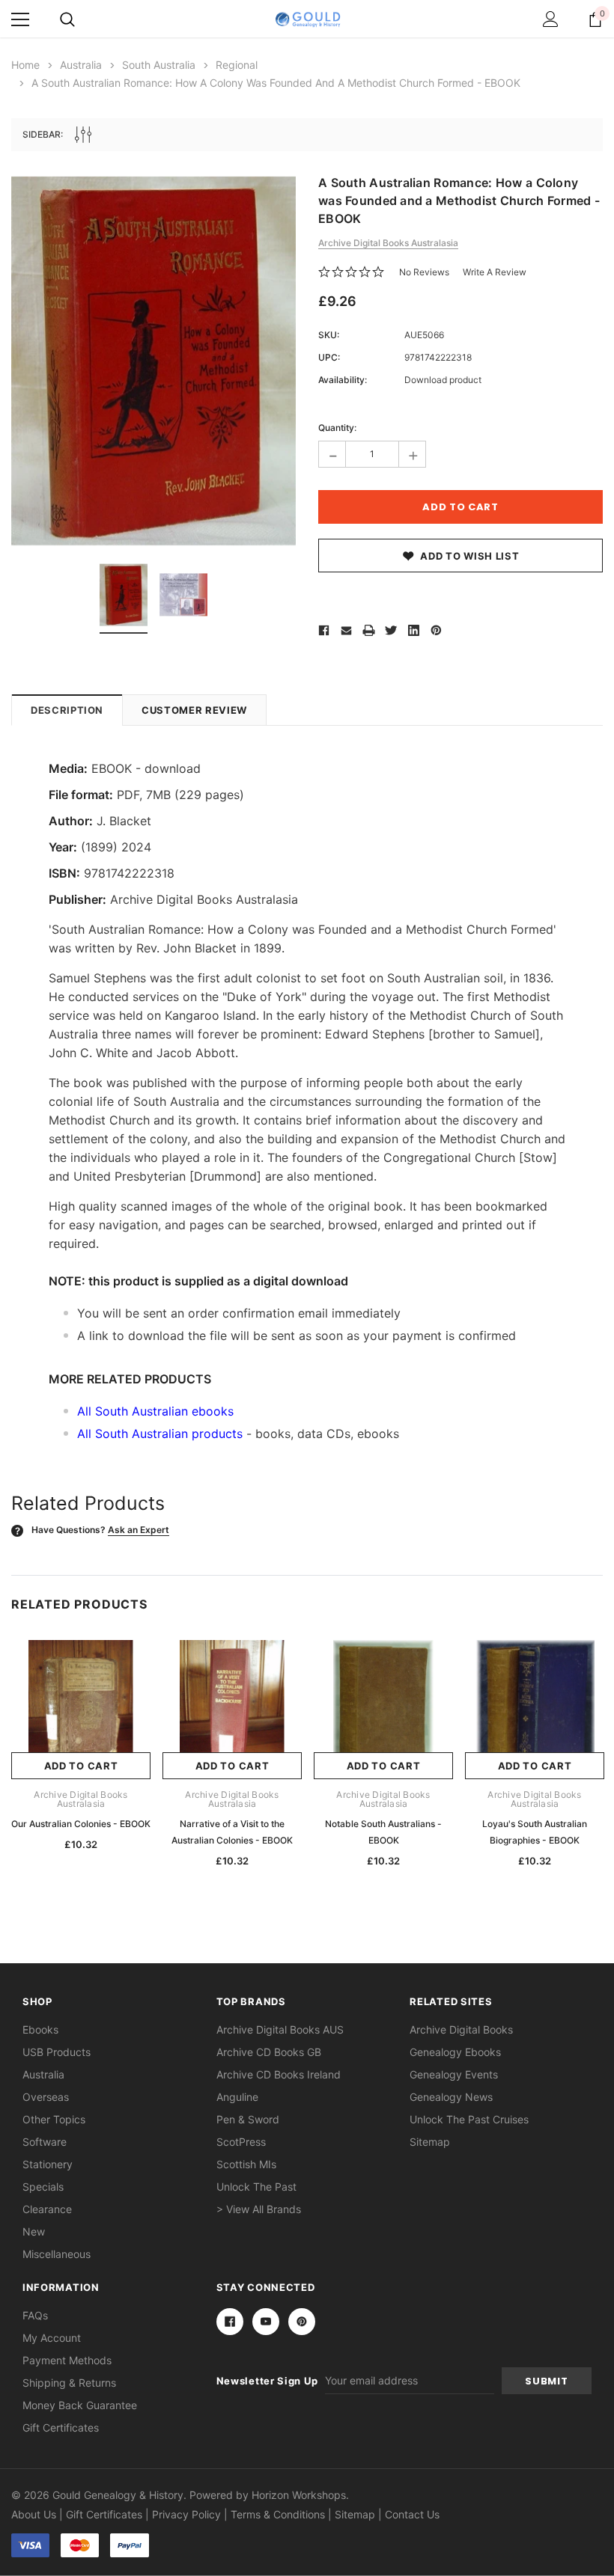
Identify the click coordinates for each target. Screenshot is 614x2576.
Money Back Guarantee (80, 2405)
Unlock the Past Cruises (469, 2119)
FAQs (35, 2315)
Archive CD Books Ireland (279, 2074)
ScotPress (241, 2142)
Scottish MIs (246, 2164)
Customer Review (194, 710)
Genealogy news (451, 2097)
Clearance (47, 2209)
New (34, 2231)
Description (67, 710)
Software (45, 2142)
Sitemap (430, 2142)
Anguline (237, 2097)
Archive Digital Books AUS (280, 2029)
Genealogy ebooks (455, 2052)
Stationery (48, 2164)
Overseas (46, 2097)
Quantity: (337, 428)
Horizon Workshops (299, 2495)
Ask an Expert (139, 1530)
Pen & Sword (248, 2119)
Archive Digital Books (461, 2029)
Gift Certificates (61, 2427)
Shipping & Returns (69, 2383)
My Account (52, 2338)
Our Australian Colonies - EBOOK (81, 1824)
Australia (43, 2074)
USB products (57, 2052)
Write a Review (495, 272)
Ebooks (40, 2029)
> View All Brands (259, 2209)
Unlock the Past (256, 2187)
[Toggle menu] (20, 19)
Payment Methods (67, 2360)
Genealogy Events (454, 2074)
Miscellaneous (57, 2254)
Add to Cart (81, 1766)
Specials (43, 2187)
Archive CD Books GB (269, 2052)
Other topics (54, 2119)
